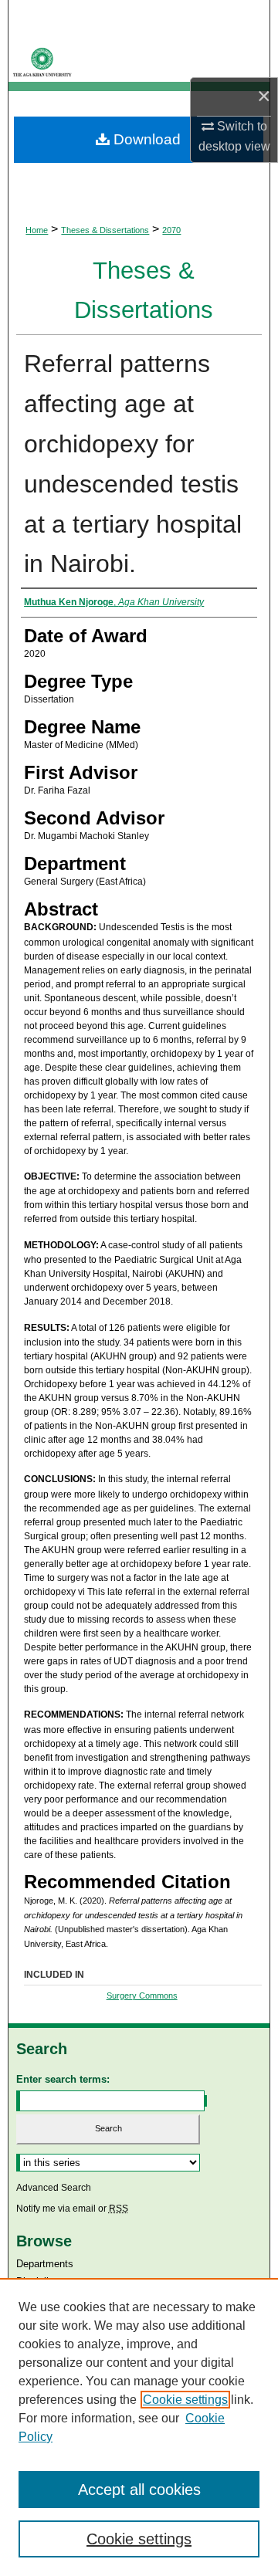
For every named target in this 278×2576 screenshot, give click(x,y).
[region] (139, 2427)
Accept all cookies (139, 2490)
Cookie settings (185, 2400)
